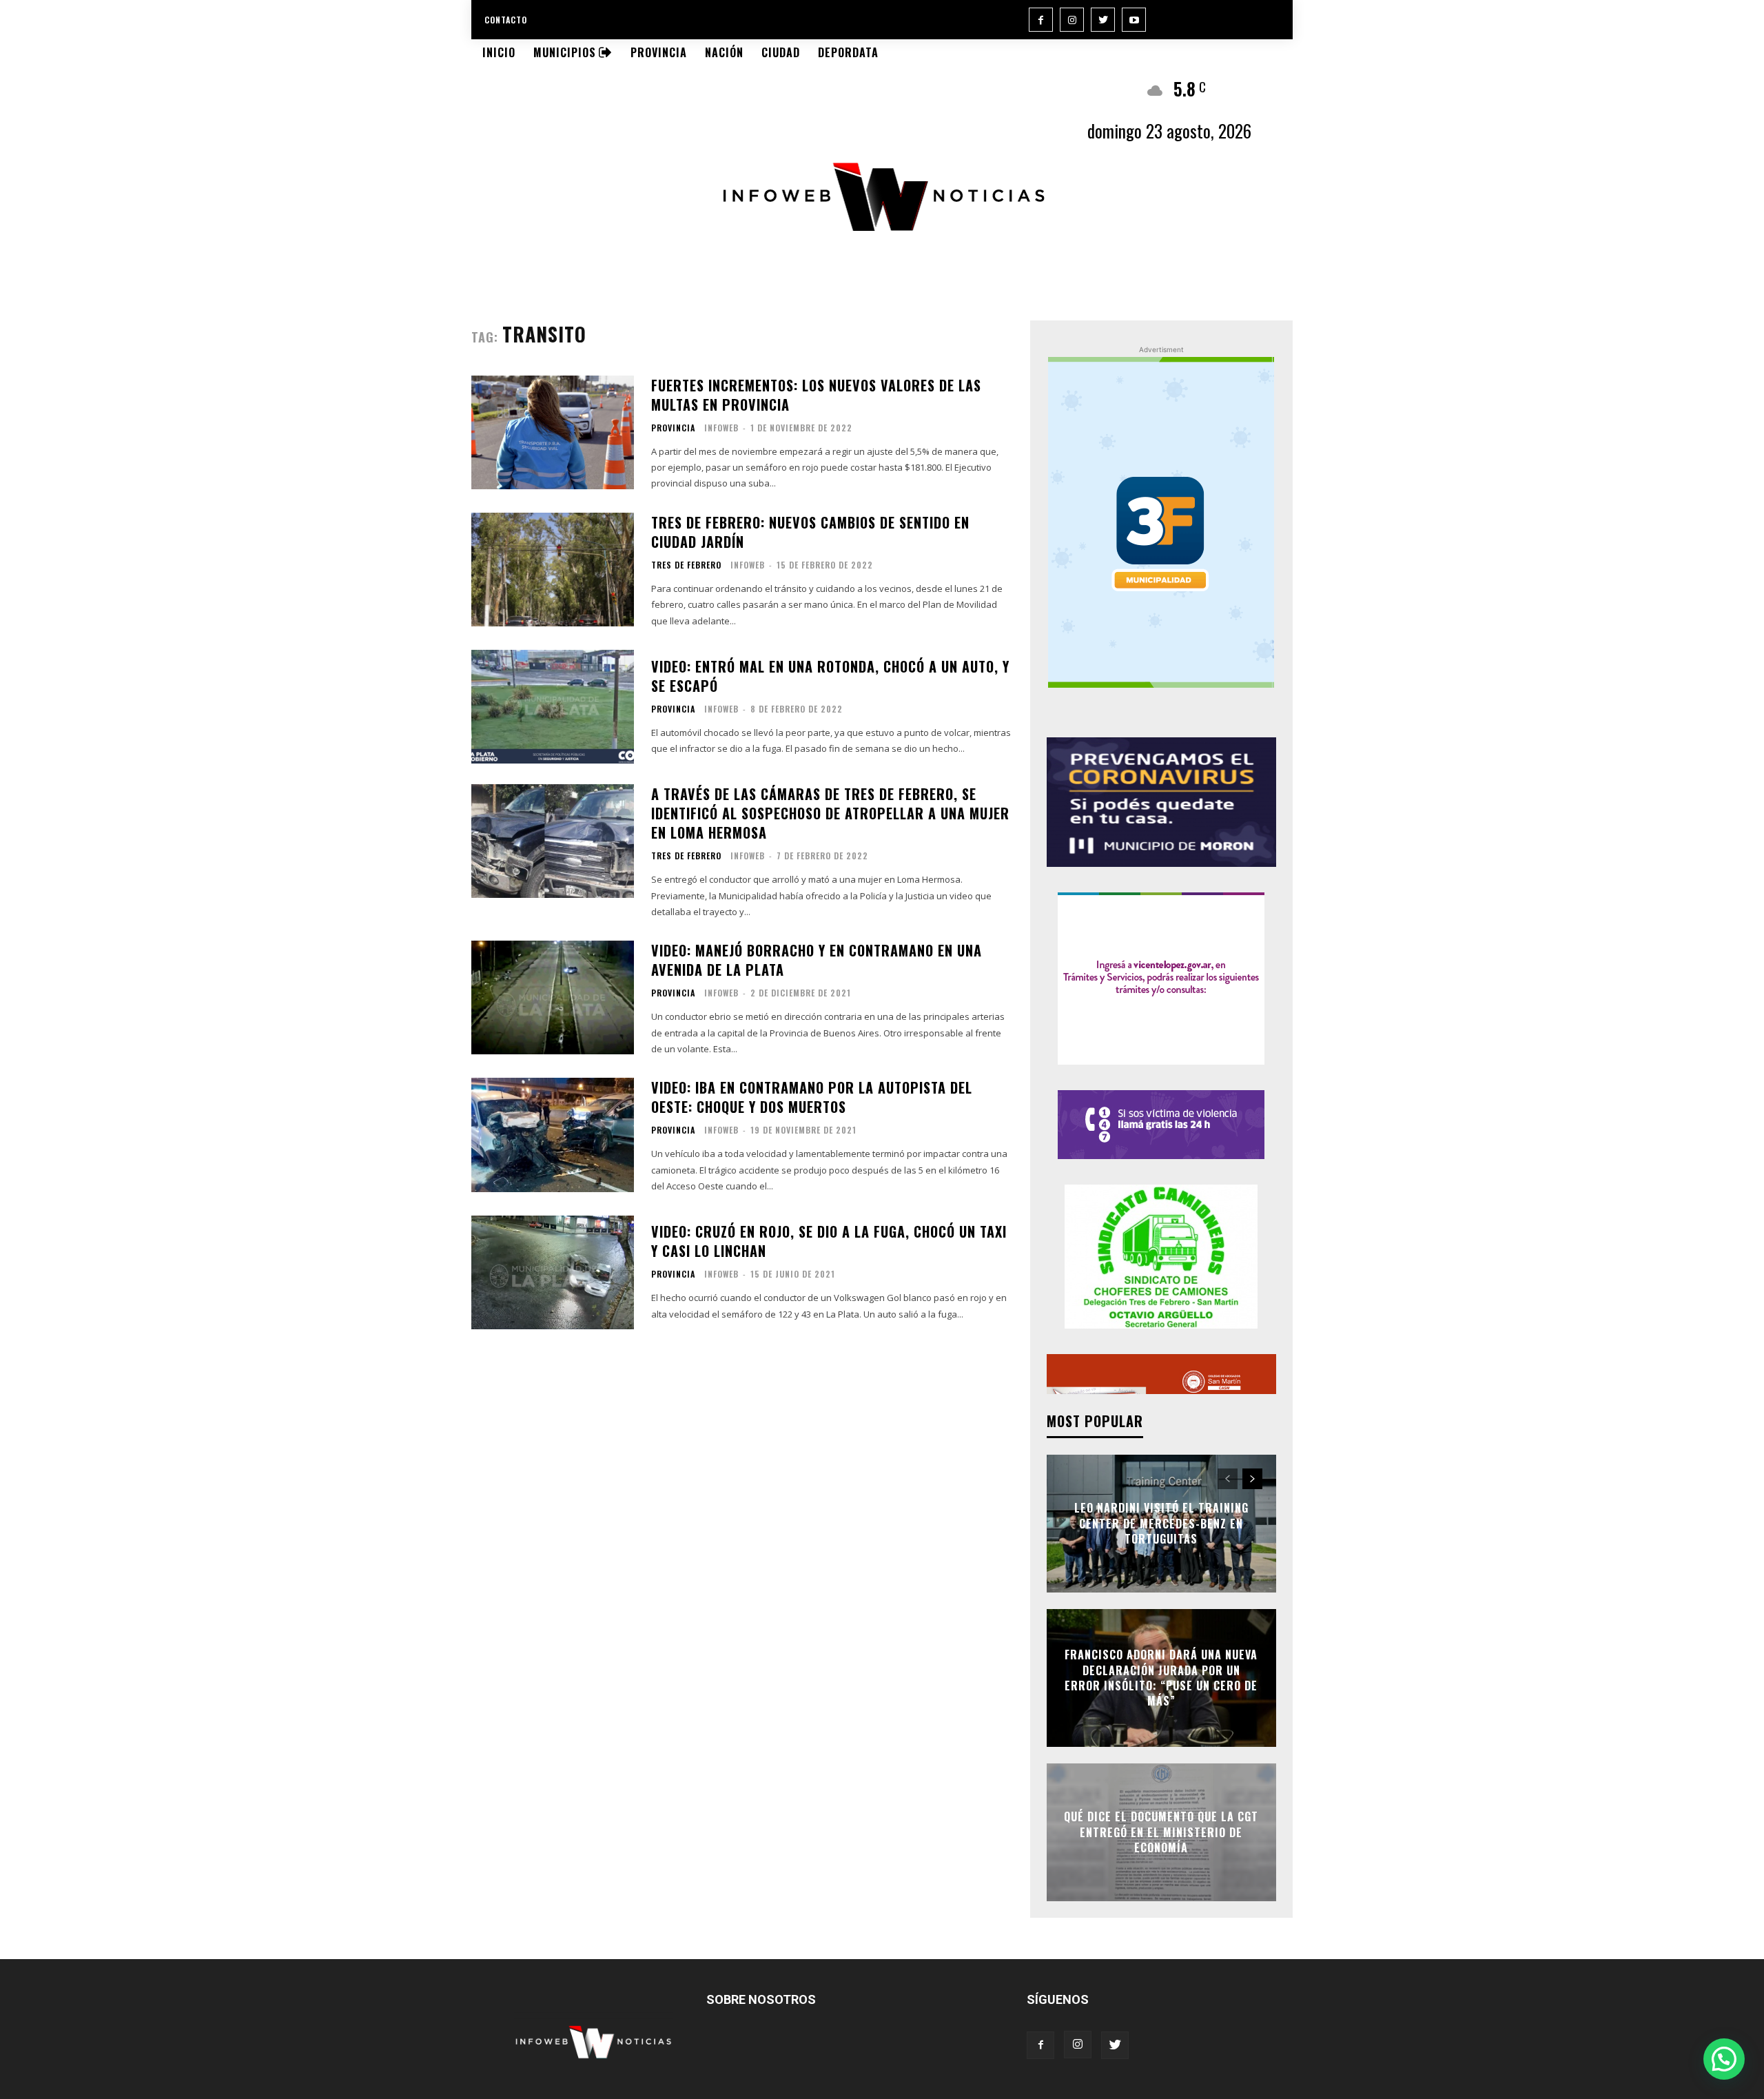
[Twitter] (1103, 20)
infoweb (721, 428)
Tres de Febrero (686, 565)
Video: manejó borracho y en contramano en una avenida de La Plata (817, 960)
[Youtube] (1134, 20)
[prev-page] (1228, 1479)
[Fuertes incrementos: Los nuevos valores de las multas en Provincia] (553, 432)
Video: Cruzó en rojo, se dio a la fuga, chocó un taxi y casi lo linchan (829, 1241)
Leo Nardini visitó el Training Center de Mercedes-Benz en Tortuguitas (1161, 1524)
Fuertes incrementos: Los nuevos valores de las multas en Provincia (816, 395)
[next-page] (1252, 1479)
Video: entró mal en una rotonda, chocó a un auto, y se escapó (830, 676)
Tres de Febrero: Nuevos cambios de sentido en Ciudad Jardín (810, 532)
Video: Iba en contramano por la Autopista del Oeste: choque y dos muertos (812, 1097)
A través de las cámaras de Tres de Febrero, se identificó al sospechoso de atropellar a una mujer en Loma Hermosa (830, 813)
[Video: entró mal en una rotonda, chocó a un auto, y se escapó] (553, 707)
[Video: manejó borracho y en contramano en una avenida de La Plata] (553, 997)
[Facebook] (1041, 20)
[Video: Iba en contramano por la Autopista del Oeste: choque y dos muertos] (553, 1135)
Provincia (673, 428)
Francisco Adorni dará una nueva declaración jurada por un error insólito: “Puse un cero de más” (1161, 1678)
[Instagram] (1072, 20)
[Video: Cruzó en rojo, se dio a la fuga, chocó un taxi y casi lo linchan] (553, 1272)
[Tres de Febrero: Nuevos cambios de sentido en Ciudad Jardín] (553, 570)
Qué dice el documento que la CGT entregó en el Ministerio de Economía (1161, 1833)
